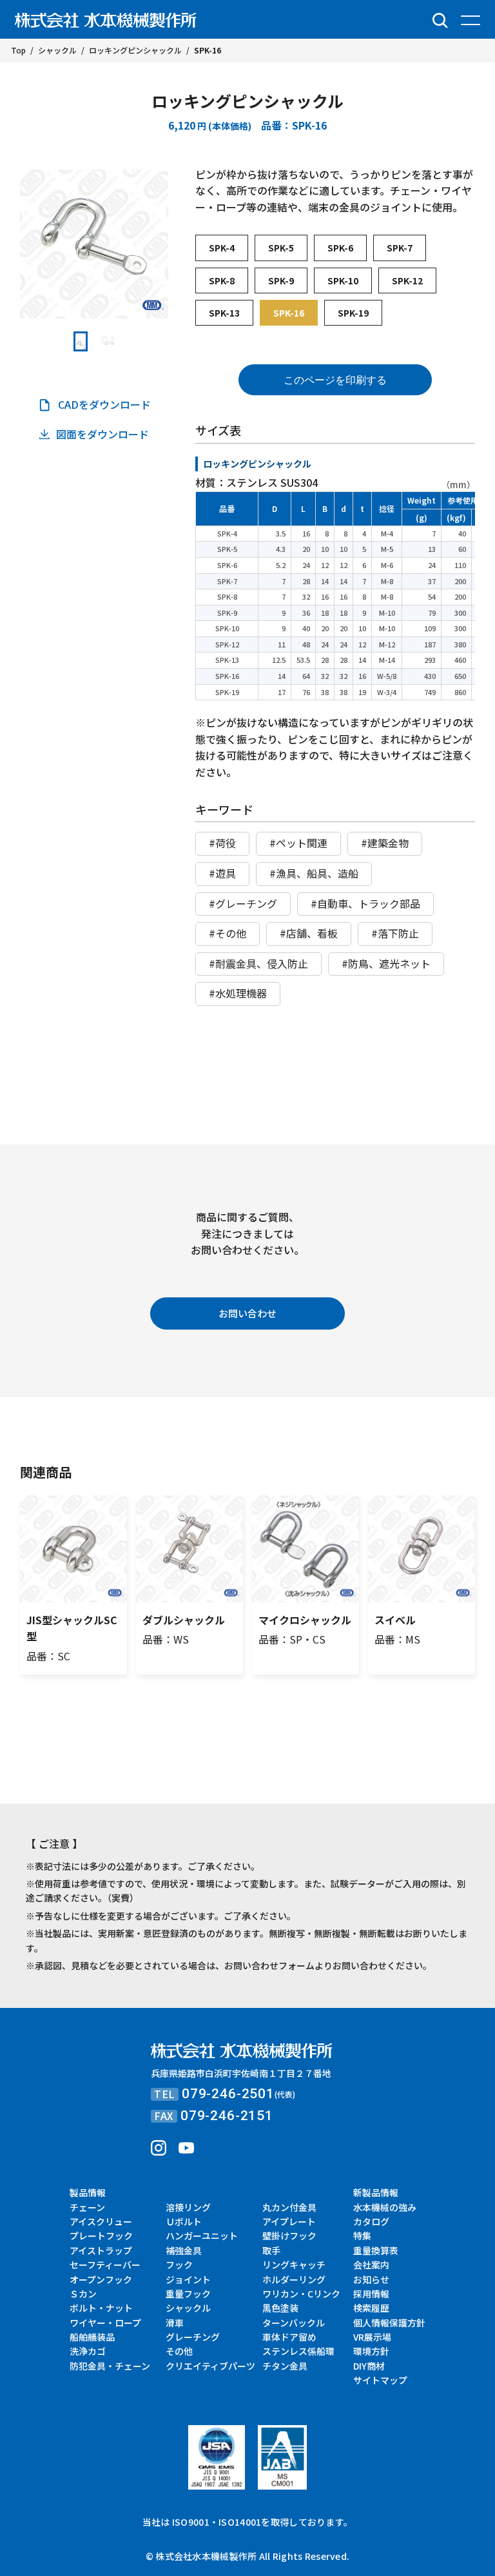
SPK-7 (400, 248)
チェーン (87, 2207)
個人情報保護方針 (389, 2323)
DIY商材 (369, 2366)
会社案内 (371, 2265)
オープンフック (101, 2279)
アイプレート (289, 2221)
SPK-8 (222, 280)
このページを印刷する (335, 380)
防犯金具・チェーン (110, 2366)
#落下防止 (395, 933)
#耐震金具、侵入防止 (258, 963)
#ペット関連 (298, 843)
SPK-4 (222, 248)
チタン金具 (285, 2366)
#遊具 (222, 873)
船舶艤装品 (92, 2337)
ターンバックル (294, 2323)
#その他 (228, 933)
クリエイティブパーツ (210, 2366)
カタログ (371, 2221)
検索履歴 (371, 2308)
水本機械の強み (385, 2207)
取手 (271, 2250)
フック (179, 2265)
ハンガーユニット (202, 2236)
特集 (362, 2236)
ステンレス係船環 (298, 2351)
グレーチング (193, 2337)
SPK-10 (343, 280)
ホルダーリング (294, 2279)
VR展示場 (372, 2337)
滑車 (175, 2323)
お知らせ (371, 2279)
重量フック (188, 2294)
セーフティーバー (105, 2265)
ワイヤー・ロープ (105, 2323)
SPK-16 (289, 313)
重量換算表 (376, 2250)
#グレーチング (243, 903)
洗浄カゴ (88, 2351)
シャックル (188, 2308)
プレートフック (101, 2236)
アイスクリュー (101, 2221)
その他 (179, 2351)
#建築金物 (385, 843)
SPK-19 (353, 313)
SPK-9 (281, 280)
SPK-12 (407, 280)
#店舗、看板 (309, 933)
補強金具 (184, 2250)
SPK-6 (340, 248)
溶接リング (188, 2207)
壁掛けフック (289, 2236)
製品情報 (88, 2192)
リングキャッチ (294, 2265)
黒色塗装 (280, 2308)
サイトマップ (380, 2380)
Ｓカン (83, 2294)
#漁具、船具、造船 (314, 873)
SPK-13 (224, 313)
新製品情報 (376, 2192)
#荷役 (222, 843)
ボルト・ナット (101, 2308)
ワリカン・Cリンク (301, 2294)
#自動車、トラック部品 (365, 903)
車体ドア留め (289, 2337)
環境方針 (371, 2351)
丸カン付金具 (289, 2207)
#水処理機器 (238, 993)
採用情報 (371, 2294)
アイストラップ (101, 2250)
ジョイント (188, 2279)
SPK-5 (281, 248)
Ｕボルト (184, 2221)
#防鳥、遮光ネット (386, 963)
